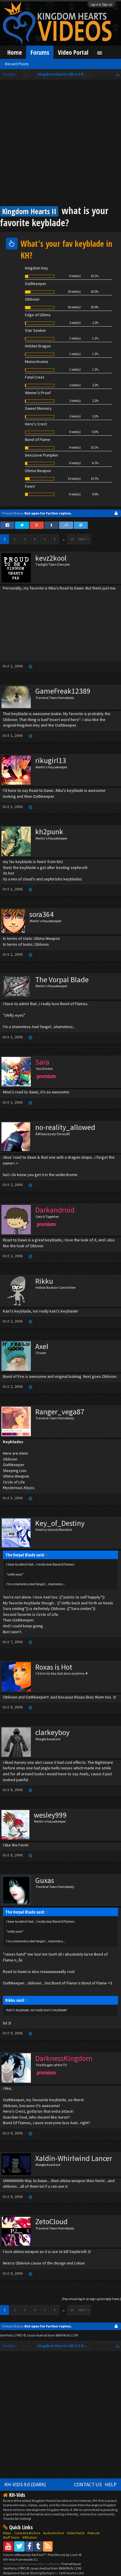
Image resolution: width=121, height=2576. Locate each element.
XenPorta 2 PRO (11, 2335)
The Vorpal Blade (62, 980)
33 (72, 539)
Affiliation (30, 2537)
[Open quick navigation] (118, 74)
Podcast (94, 2533)
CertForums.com (71, 2573)
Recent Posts (17, 64)
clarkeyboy (52, 1732)
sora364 (42, 914)
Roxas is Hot (54, 1667)
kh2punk (49, 832)
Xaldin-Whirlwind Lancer (74, 2158)
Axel (42, 1346)
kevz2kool (51, 558)
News (7, 2533)
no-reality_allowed (65, 1127)
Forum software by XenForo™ (25, 2555)
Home (15, 52)
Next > (84, 539)
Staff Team (11, 2537)
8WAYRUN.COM (67, 2335)
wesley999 (50, 1815)
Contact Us (88, 2485)
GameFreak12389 (63, 691)
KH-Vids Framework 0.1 (21, 2559)
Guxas (45, 1880)
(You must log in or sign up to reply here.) (91, 2299)
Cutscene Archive (27, 2533)
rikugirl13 (51, 760)
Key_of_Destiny (60, 1523)
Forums (40, 52)
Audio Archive (54, 2533)
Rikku (44, 1281)
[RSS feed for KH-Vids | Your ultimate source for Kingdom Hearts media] (48, 2546)
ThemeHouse (71, 2564)
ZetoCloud (51, 2222)
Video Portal (73, 52)
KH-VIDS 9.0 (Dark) (25, 2485)
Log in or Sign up (101, 4)
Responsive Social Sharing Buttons (29, 2573)
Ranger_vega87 (60, 1412)
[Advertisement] (60, 144)
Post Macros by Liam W (65, 2555)
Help (111, 2485)
